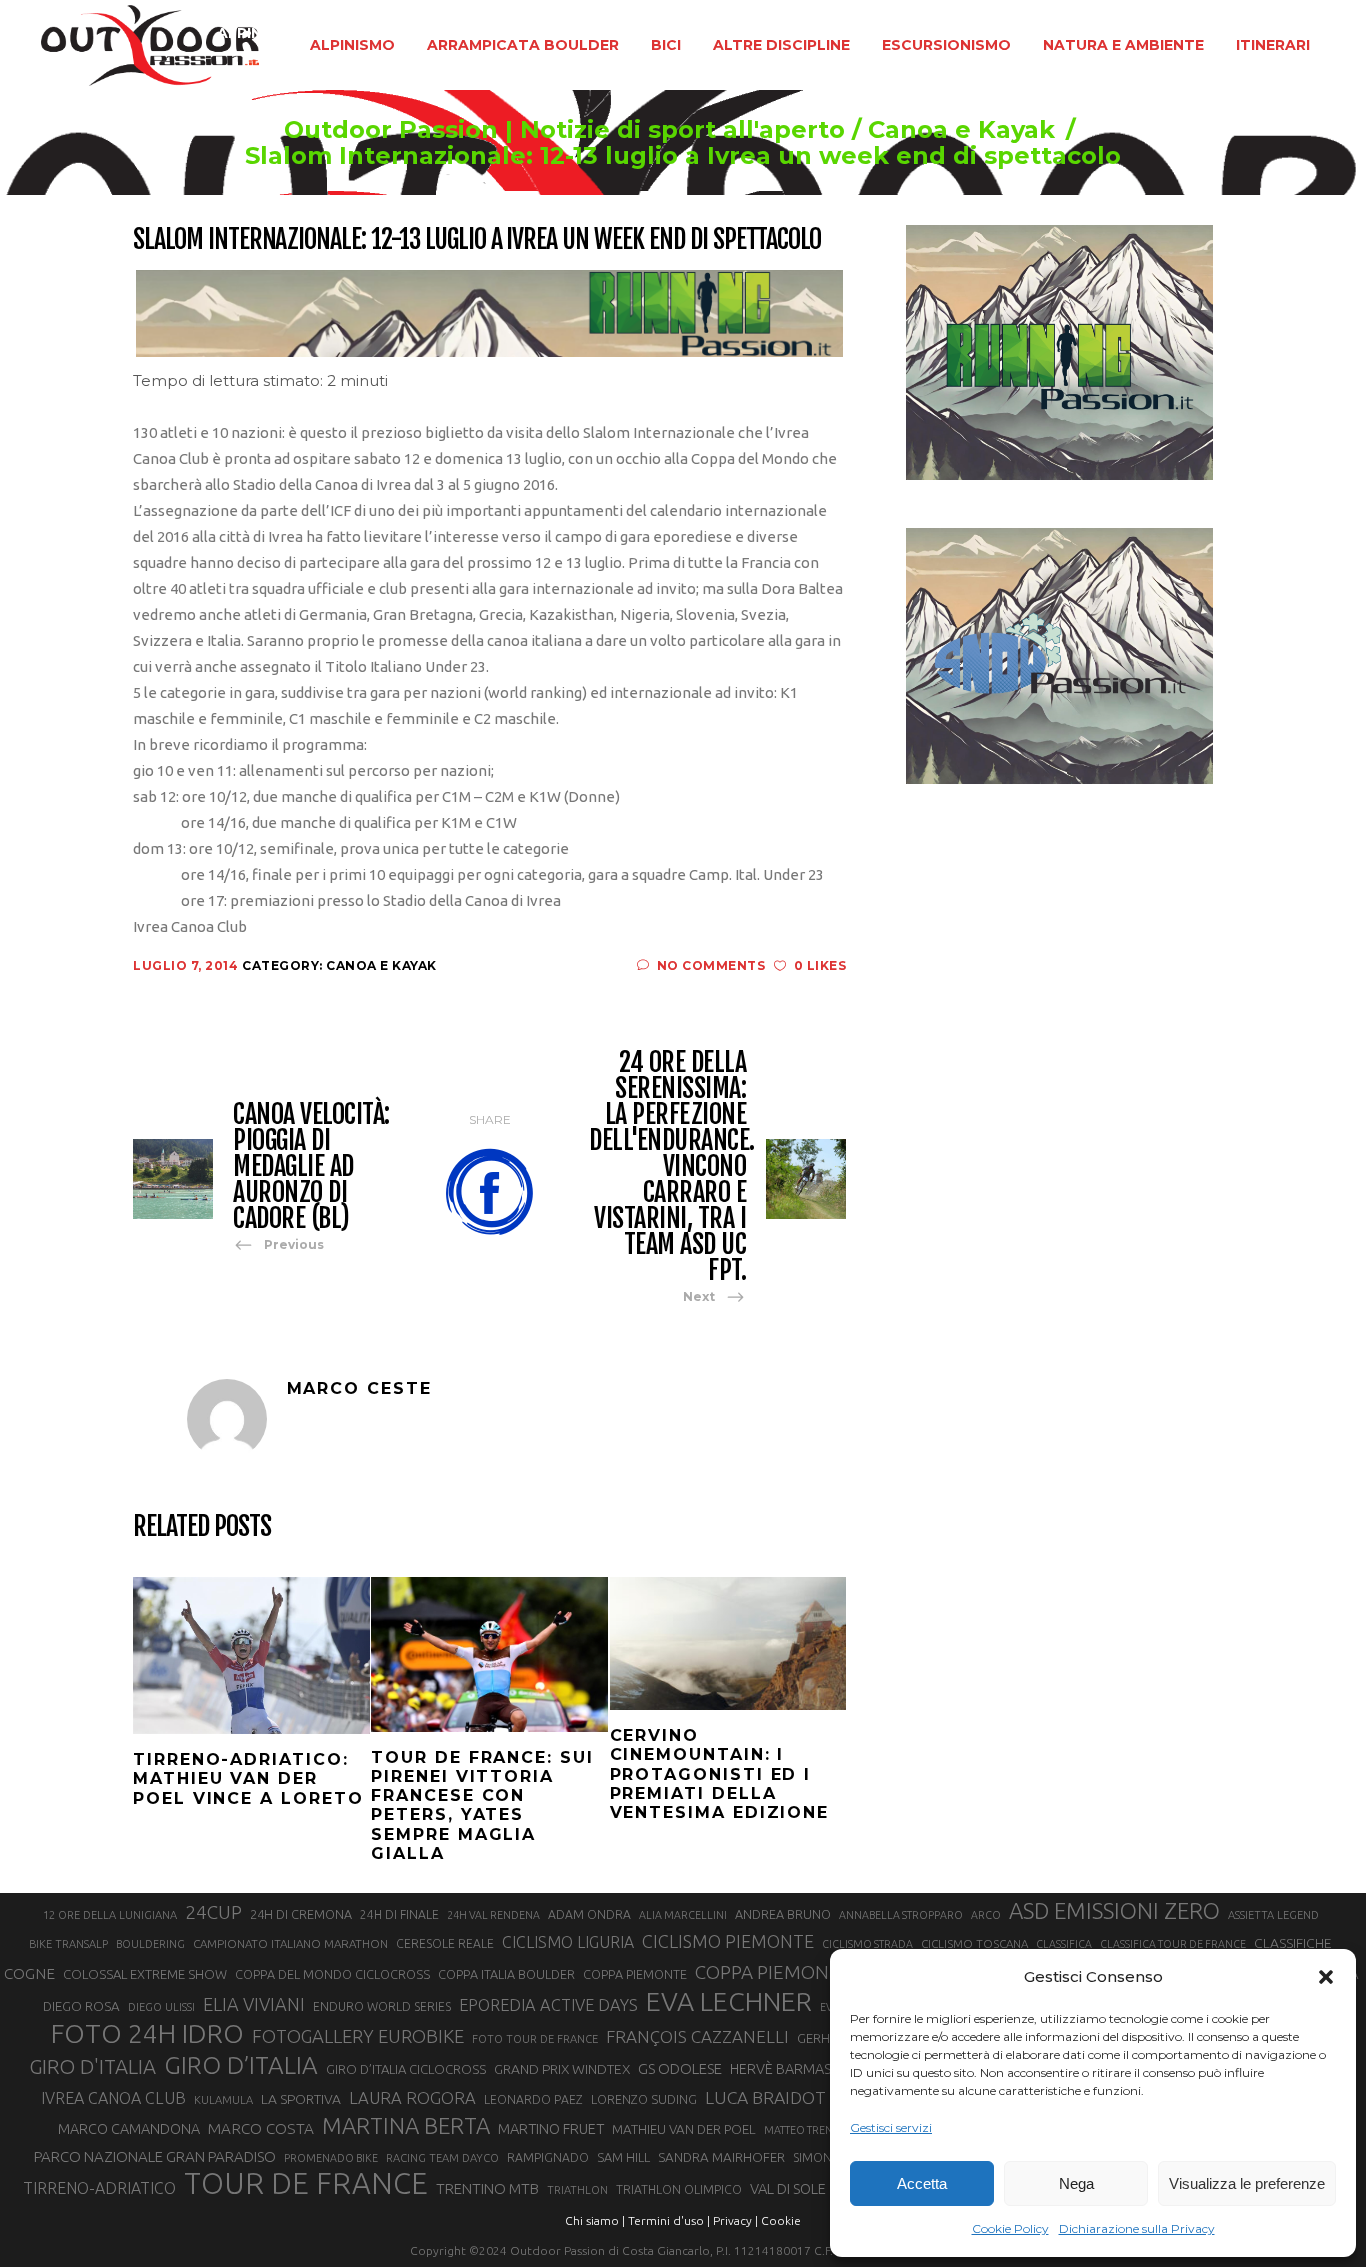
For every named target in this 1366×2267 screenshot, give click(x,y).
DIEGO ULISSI (161, 2007)
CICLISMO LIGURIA (568, 1942)
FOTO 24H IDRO (147, 2033)
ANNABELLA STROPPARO (901, 1915)
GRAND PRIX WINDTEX (562, 2069)
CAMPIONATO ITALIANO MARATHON (290, 1943)
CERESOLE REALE (445, 1943)
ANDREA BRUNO (783, 1914)
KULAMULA (223, 2100)
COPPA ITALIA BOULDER (506, 1974)
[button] (1326, 1977)
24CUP (213, 1912)
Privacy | (735, 2220)
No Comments (711, 965)
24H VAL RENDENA (493, 1915)
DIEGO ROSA (81, 2006)
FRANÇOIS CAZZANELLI (697, 2036)
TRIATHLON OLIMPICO (679, 2189)
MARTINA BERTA (406, 2125)
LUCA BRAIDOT (765, 2097)
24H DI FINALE (399, 1914)
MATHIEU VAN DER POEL (684, 2129)
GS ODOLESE (680, 2068)
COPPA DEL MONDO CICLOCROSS (332, 1974)
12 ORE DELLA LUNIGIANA (110, 1915)
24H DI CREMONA (301, 1914)
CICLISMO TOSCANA (974, 1943)
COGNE (29, 1973)
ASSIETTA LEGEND (1273, 1915)
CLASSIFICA (1064, 1944)
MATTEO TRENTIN (806, 2130)
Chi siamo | (595, 2220)
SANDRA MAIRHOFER (721, 2157)
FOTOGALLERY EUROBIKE (358, 2036)
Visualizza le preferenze (1247, 2183)
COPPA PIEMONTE (635, 1974)
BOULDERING (150, 1944)
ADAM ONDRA (589, 1914)
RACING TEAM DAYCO (442, 2158)
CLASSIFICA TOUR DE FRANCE (1173, 1944)
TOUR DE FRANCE (306, 2184)
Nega (1076, 2183)
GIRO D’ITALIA (241, 2065)
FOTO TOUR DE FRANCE (535, 2039)
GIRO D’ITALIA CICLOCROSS (406, 2069)
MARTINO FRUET (551, 2128)
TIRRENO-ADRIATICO (99, 2188)
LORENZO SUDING (644, 2099)
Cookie (781, 2220)
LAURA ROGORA (412, 2097)
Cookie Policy (1010, 2228)
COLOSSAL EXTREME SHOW (145, 1974)
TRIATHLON (577, 2190)
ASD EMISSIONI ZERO (1114, 1910)
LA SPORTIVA (301, 2099)
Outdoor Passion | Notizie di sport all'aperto (564, 130)
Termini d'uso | (669, 2220)
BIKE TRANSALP (68, 1944)
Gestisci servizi (891, 2127)
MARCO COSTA (261, 2128)
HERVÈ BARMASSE (789, 2069)
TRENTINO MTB (487, 2188)
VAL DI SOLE (788, 2188)
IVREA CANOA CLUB (113, 2098)
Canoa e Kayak (961, 130)
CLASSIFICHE (1293, 1943)
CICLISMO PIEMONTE (728, 1941)
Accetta (922, 2183)
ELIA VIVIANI (254, 2004)
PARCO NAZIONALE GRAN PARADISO (155, 2156)
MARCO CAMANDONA (129, 2129)
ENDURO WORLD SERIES (382, 2006)
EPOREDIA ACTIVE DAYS (548, 2005)
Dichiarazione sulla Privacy (1137, 2228)
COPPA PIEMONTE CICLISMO (817, 1972)
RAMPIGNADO (548, 2157)
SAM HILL (623, 2157)
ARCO (986, 1915)
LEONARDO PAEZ (533, 2099)
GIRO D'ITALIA (92, 2066)
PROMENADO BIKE (331, 2158)
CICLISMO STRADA (867, 1944)
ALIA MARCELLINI (683, 1915)
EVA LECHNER (729, 2001)
